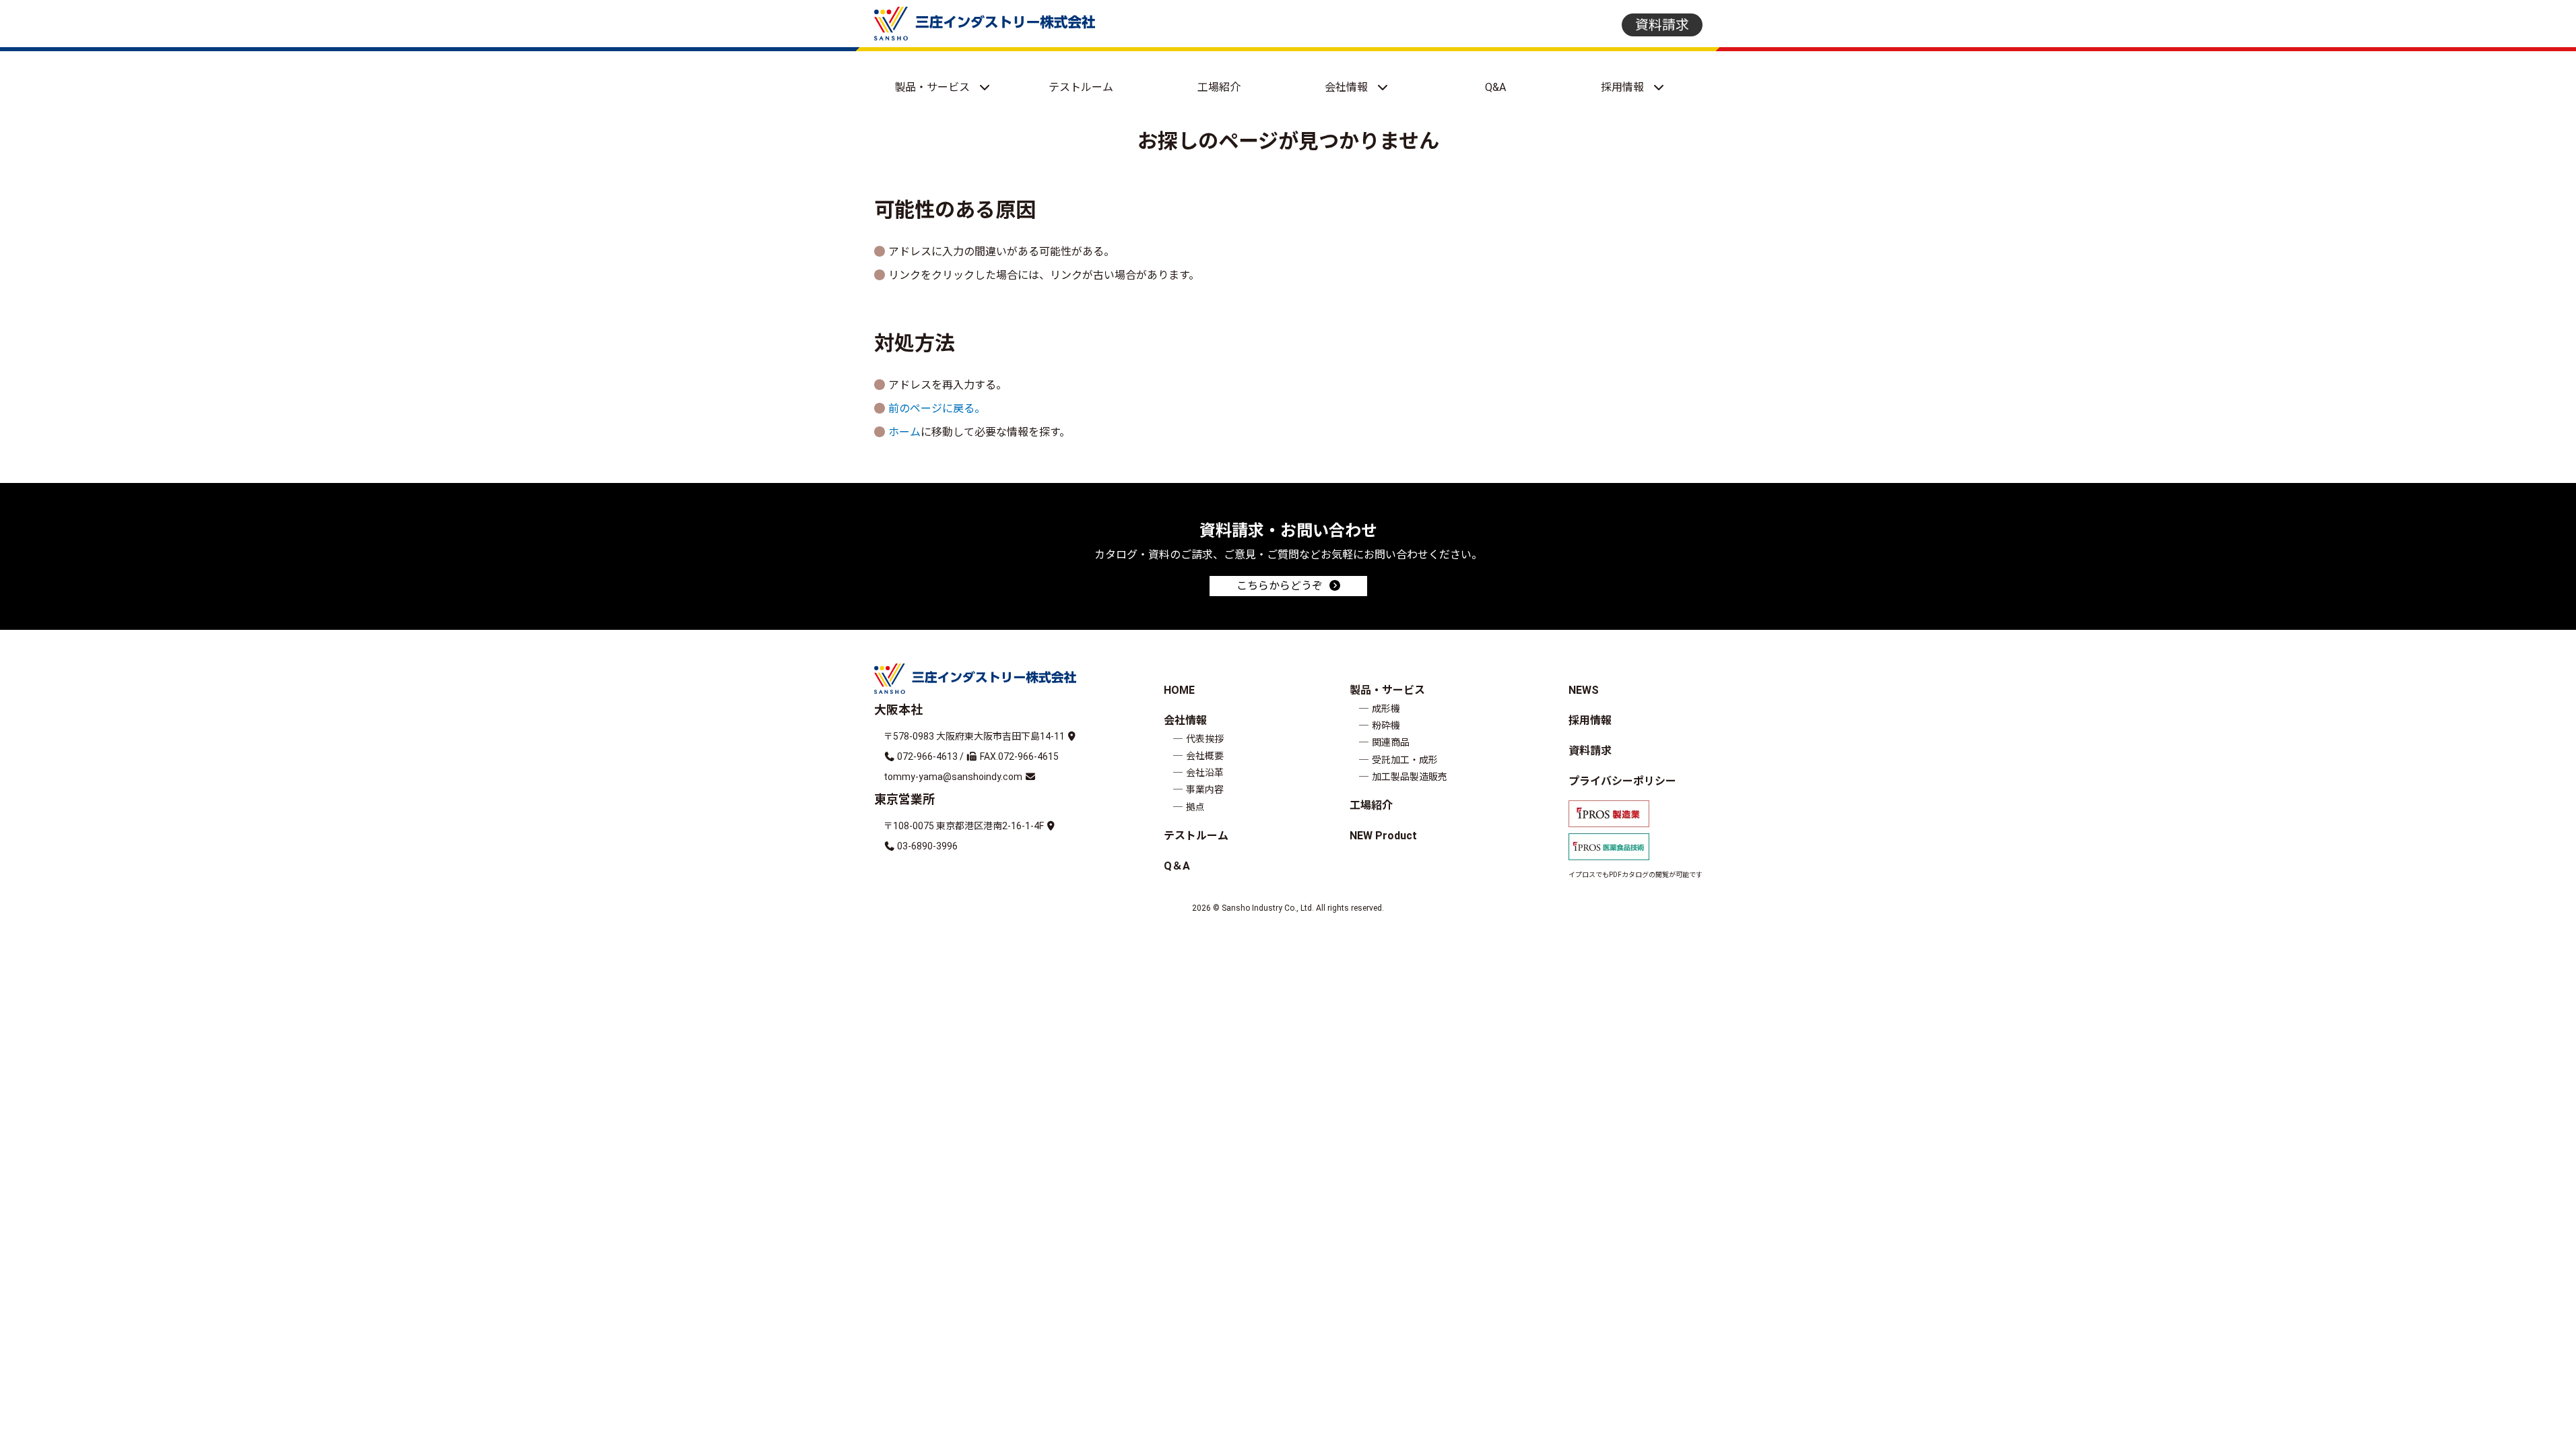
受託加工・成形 (1405, 760)
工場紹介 (1219, 87)
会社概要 (1205, 756)
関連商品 (1391, 742)
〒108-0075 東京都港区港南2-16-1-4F (964, 826)
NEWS (1584, 690)
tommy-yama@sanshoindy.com (953, 777)
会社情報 (1348, 87)
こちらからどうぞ (1280, 586)
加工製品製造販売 (1410, 777)
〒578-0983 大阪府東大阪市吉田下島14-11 (974, 736)
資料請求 (1662, 25)
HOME (1179, 690)
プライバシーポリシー (1622, 781)
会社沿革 (1205, 773)
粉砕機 (1386, 725)
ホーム (904, 432)
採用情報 (1624, 87)
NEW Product (1383, 836)
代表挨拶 (1205, 739)
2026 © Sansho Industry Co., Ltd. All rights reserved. (1288, 908)
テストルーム (1081, 87)
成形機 (1386, 709)
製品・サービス (933, 87)
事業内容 (1205, 789)
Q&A (1495, 87)
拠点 (1195, 807)
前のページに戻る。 (937, 409)
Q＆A (1177, 866)
